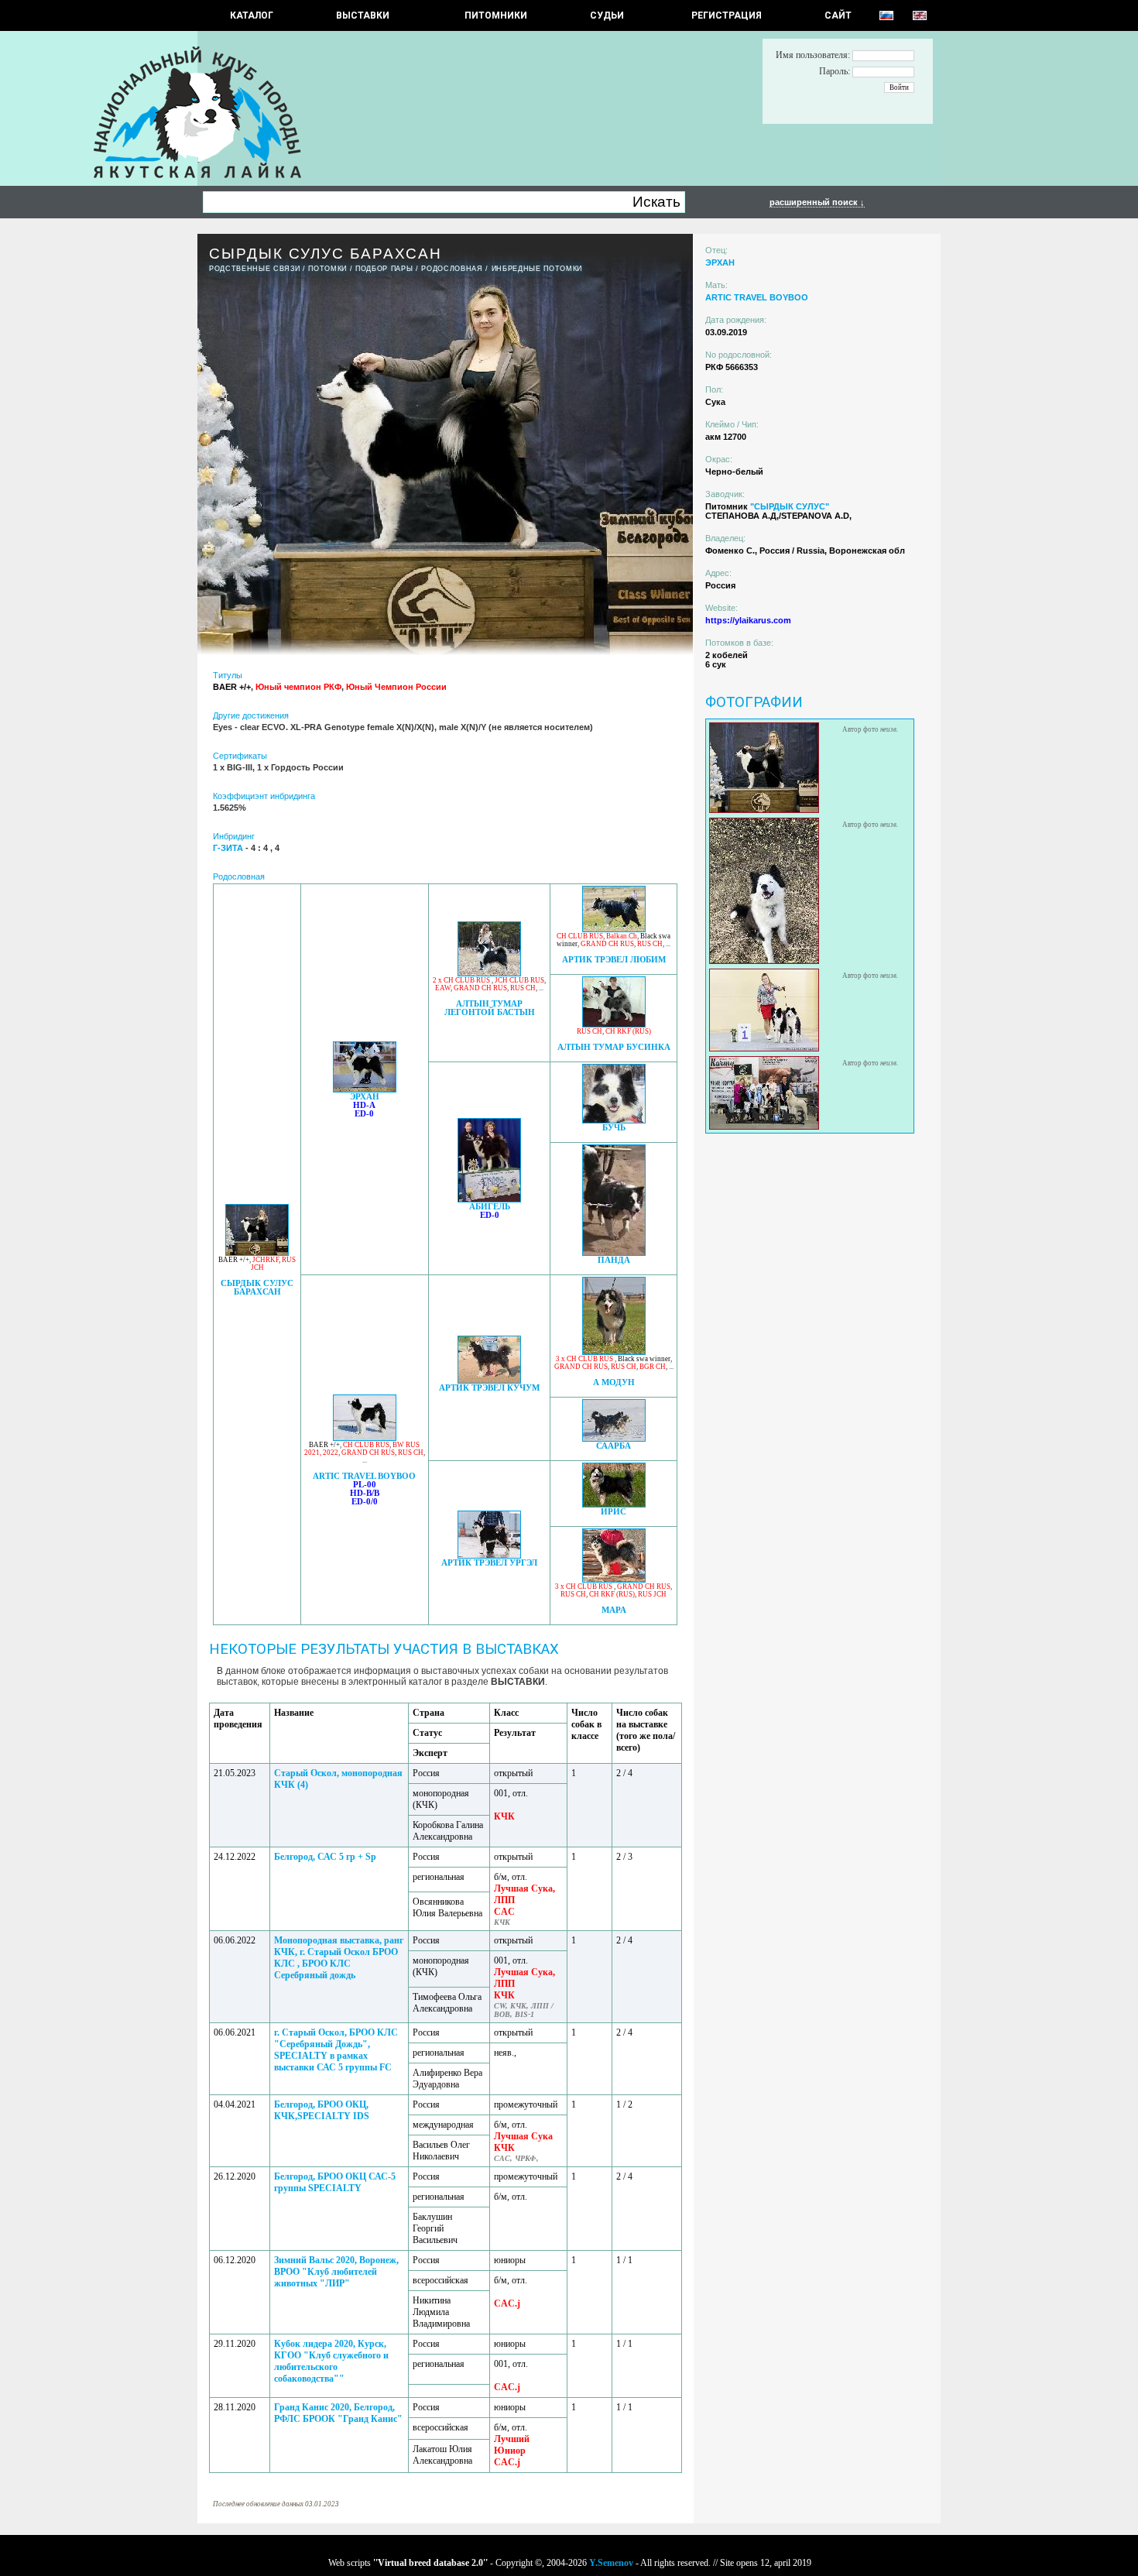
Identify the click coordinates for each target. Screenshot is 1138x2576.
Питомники (496, 15)
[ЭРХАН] (365, 1088)
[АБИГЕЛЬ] (489, 1198)
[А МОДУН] (614, 1351)
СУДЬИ (607, 15)
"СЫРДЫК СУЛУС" (790, 506)
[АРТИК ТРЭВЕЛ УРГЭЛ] (489, 1554)
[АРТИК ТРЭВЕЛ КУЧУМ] (489, 1379)
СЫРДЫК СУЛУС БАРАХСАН (257, 1288)
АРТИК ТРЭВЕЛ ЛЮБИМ (614, 960)
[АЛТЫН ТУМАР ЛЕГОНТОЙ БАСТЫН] (489, 972)
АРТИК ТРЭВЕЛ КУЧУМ (489, 1388)
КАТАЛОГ (252, 15)
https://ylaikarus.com (748, 620)
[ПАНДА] (614, 1252)
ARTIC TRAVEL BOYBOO (364, 1476)
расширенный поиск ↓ (817, 202)
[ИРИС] (614, 1503)
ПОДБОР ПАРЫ (384, 269)
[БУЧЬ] (614, 1119)
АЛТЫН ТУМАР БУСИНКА (614, 1047)
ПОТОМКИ (327, 269)
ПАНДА (614, 1260)
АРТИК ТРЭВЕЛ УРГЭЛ (489, 1563)
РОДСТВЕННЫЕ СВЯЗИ (254, 269)
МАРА (614, 1610)
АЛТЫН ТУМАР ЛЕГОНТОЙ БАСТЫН (490, 1008)
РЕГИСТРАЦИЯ (727, 15)
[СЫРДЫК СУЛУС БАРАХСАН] (257, 1252)
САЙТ (838, 15)
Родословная (452, 269)
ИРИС (614, 1512)
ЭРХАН (365, 1097)
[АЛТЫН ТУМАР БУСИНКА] (614, 1023)
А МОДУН (614, 1382)
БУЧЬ (614, 1128)
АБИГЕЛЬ (490, 1207)
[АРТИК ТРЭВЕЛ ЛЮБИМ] (614, 928)
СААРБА (614, 1446)
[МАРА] (614, 1578)
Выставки (363, 15)
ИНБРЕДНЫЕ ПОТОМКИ (537, 269)
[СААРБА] (614, 1437)
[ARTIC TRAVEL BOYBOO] (365, 1437)
